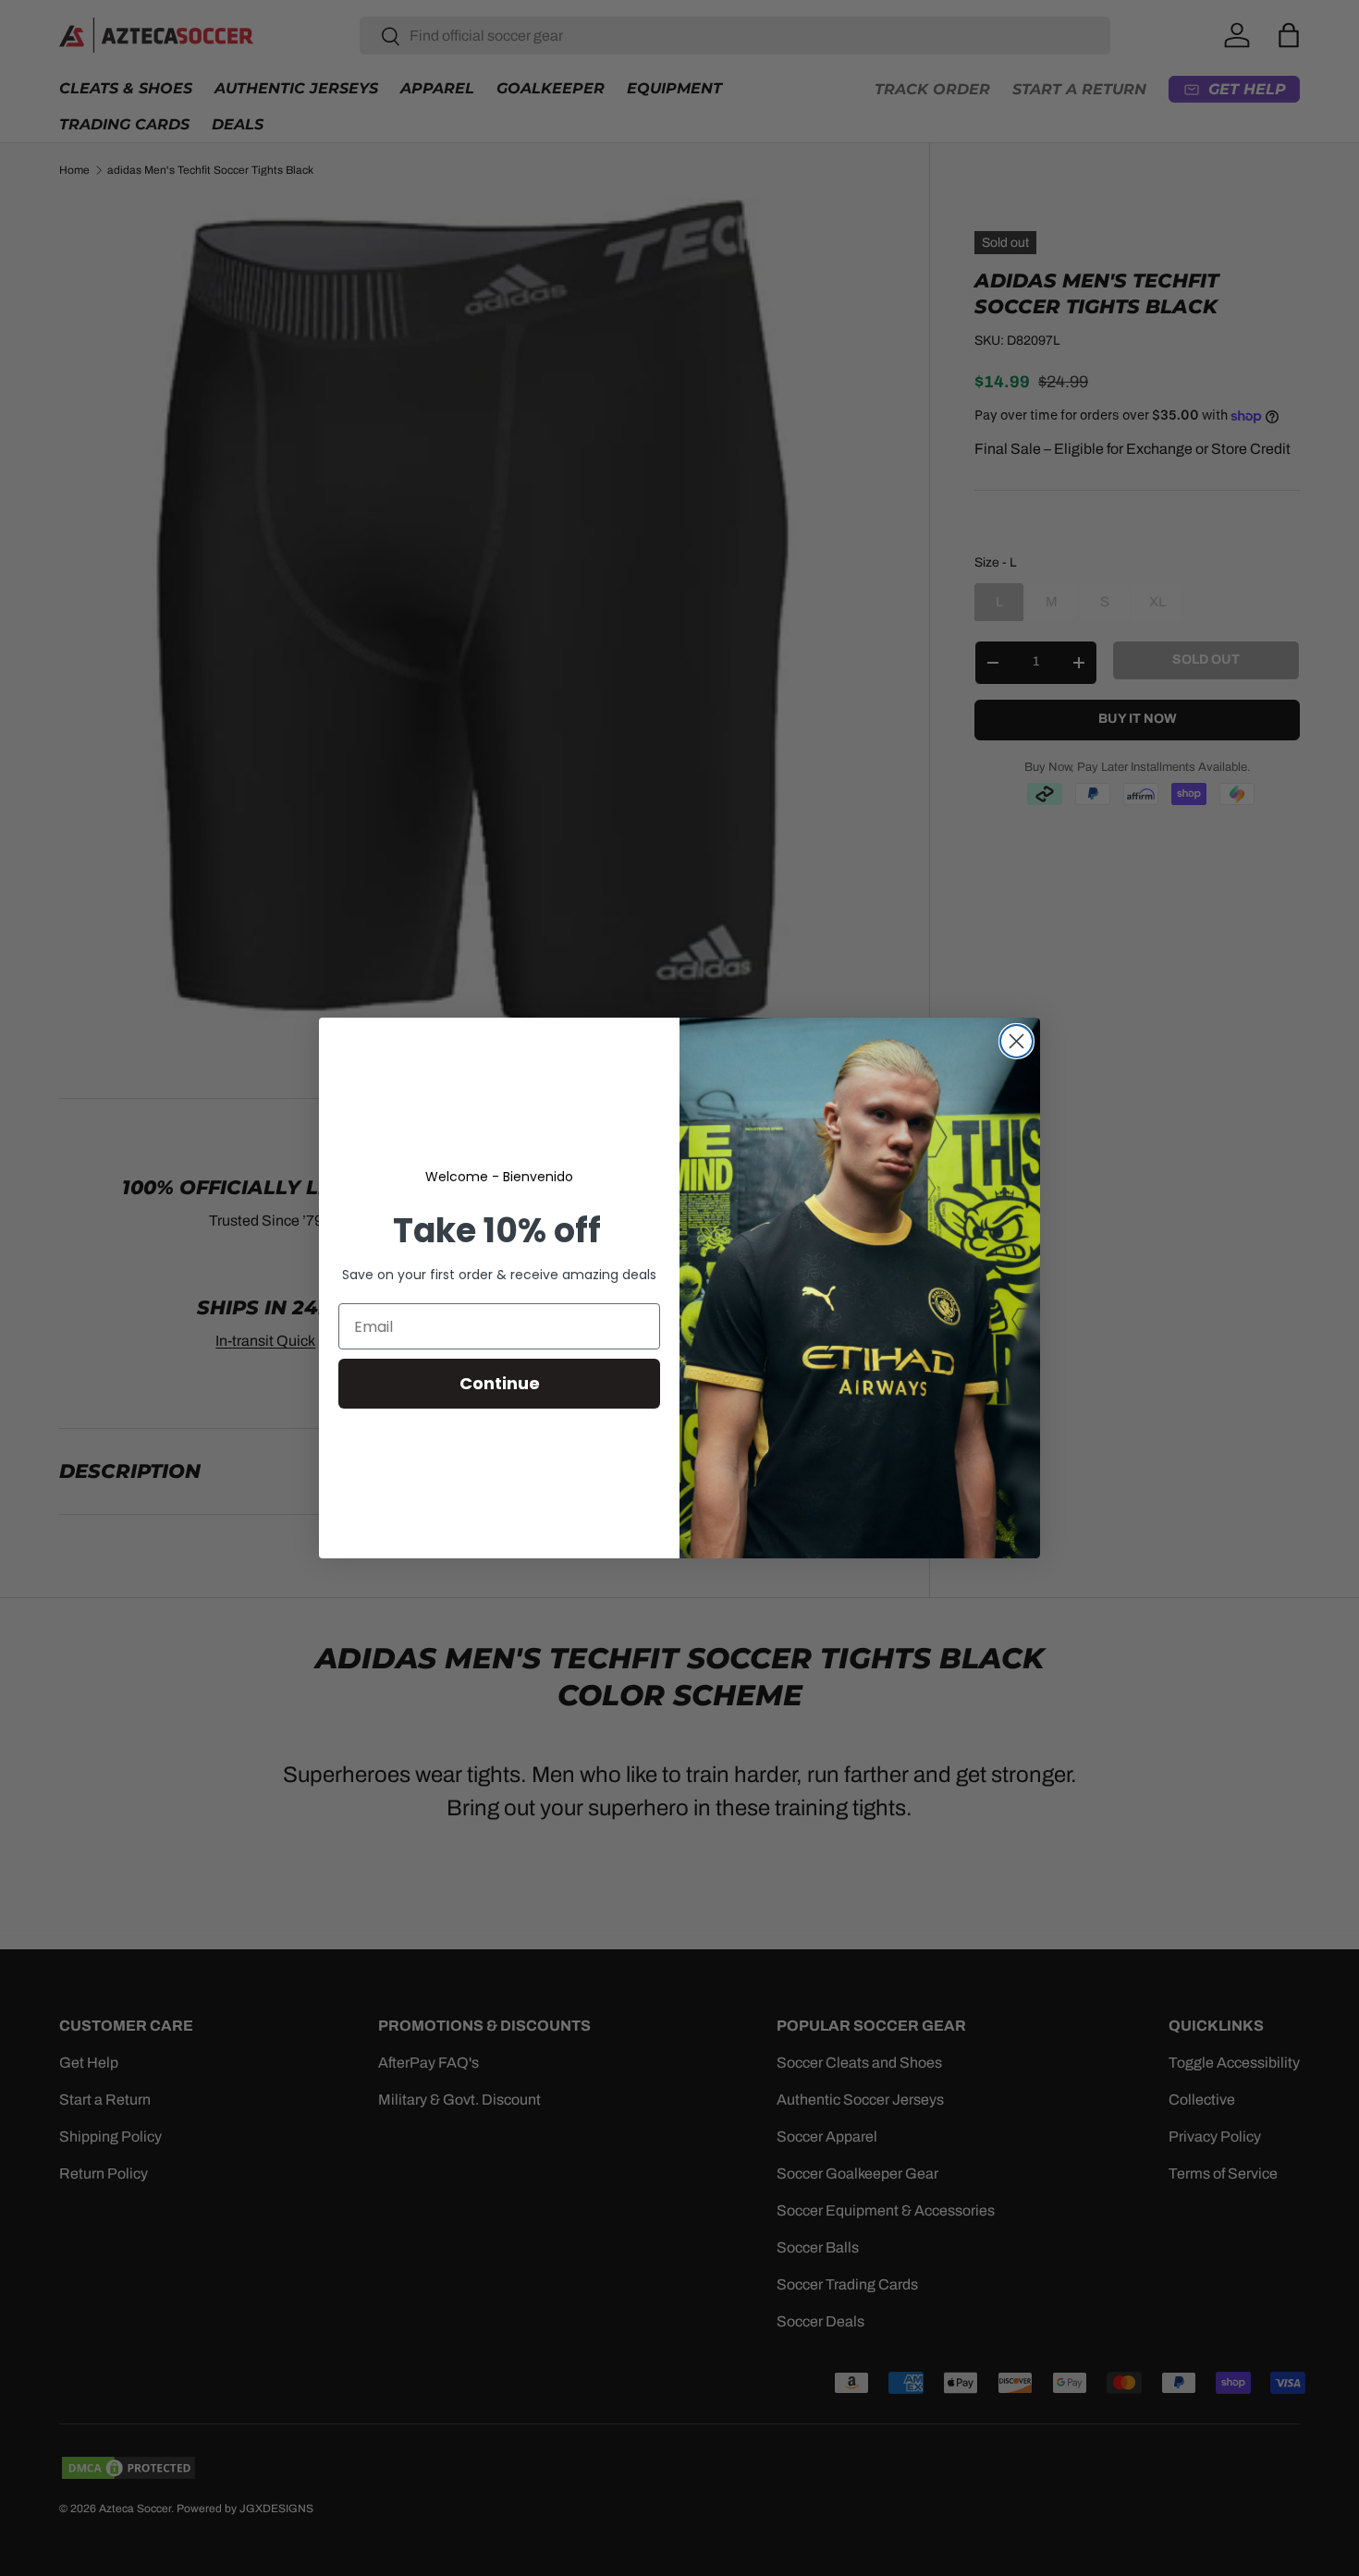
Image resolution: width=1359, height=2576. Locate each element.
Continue (500, 1383)
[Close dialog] (1016, 1041)
